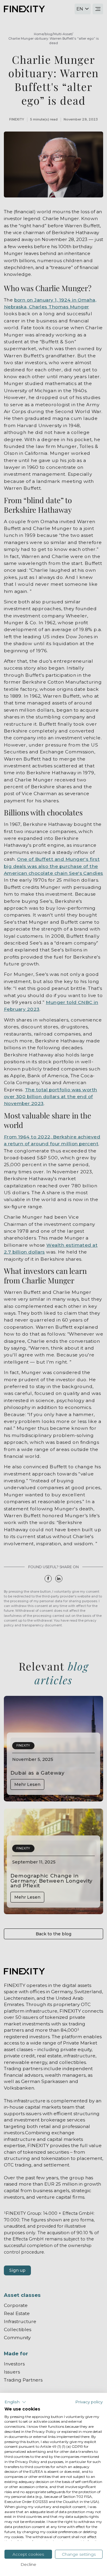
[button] (15, 2402)
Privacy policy (89, 2402)
